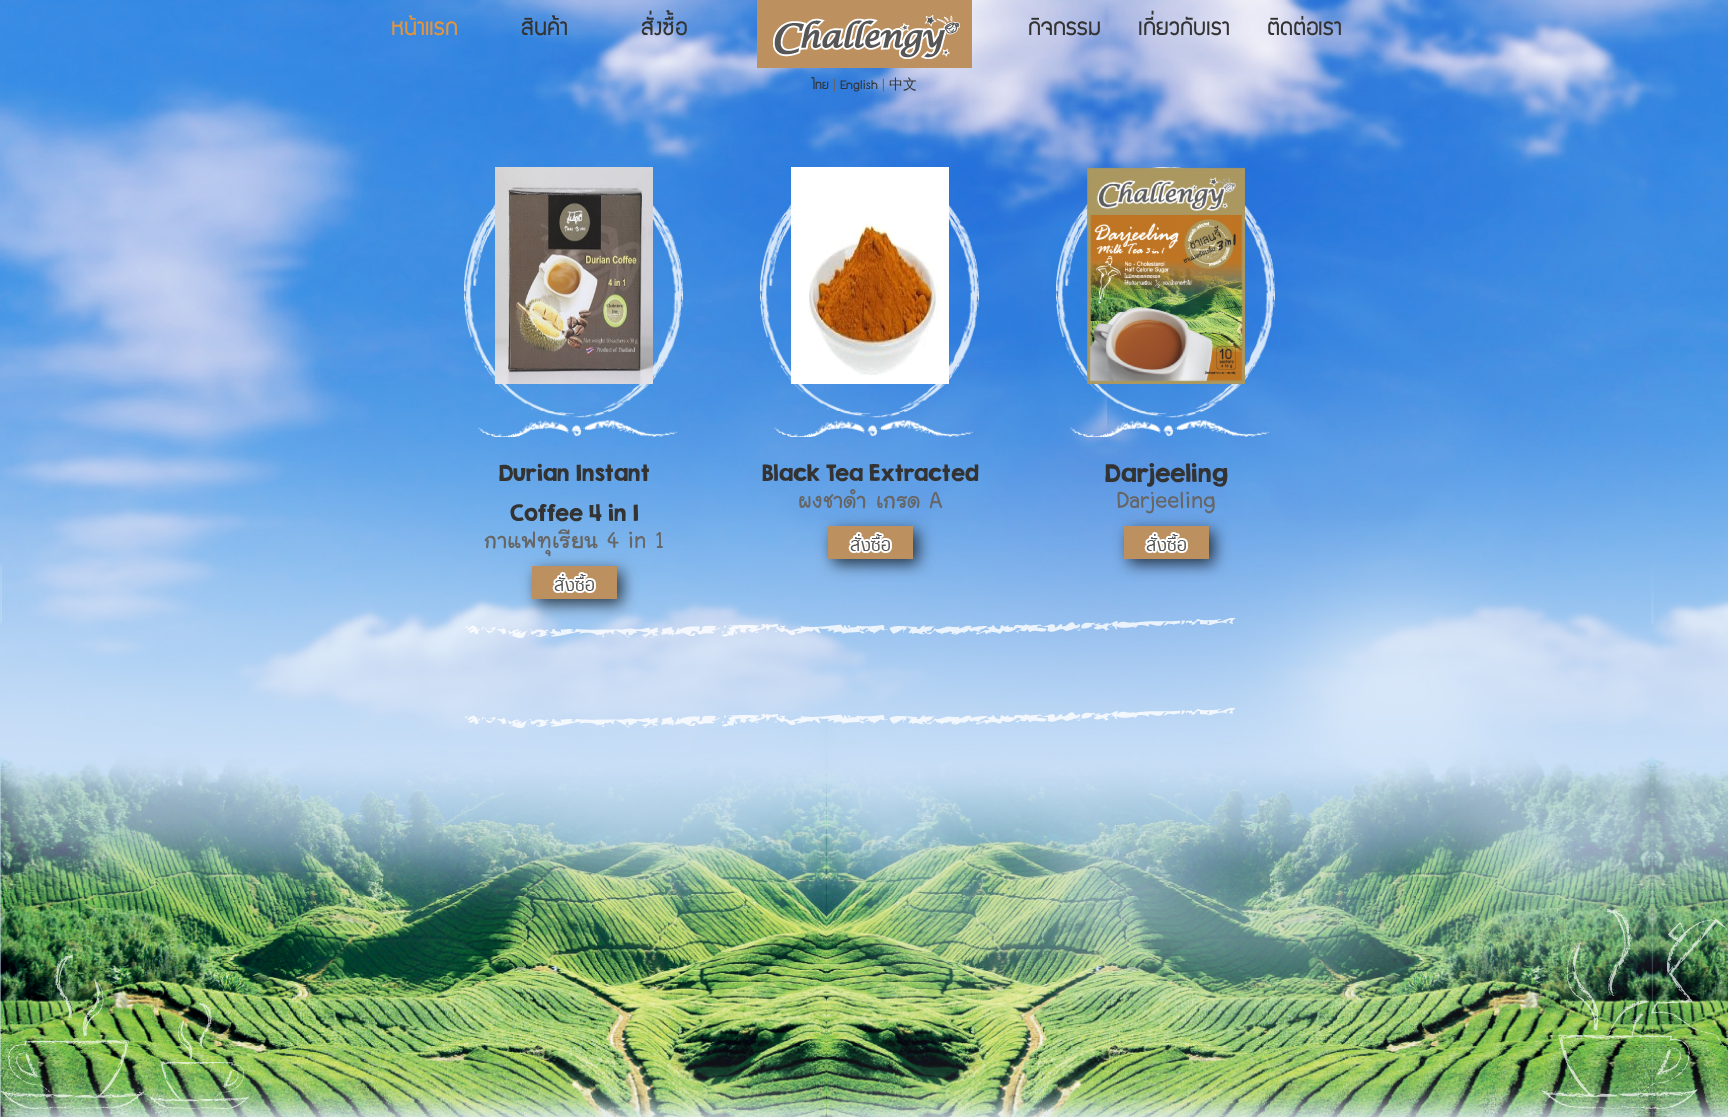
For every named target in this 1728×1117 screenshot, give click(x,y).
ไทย (820, 86)
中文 (903, 86)
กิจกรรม (1064, 30)
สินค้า (544, 30)
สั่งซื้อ (664, 30)
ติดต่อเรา (1304, 30)
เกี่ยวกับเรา (1184, 30)
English (859, 86)
